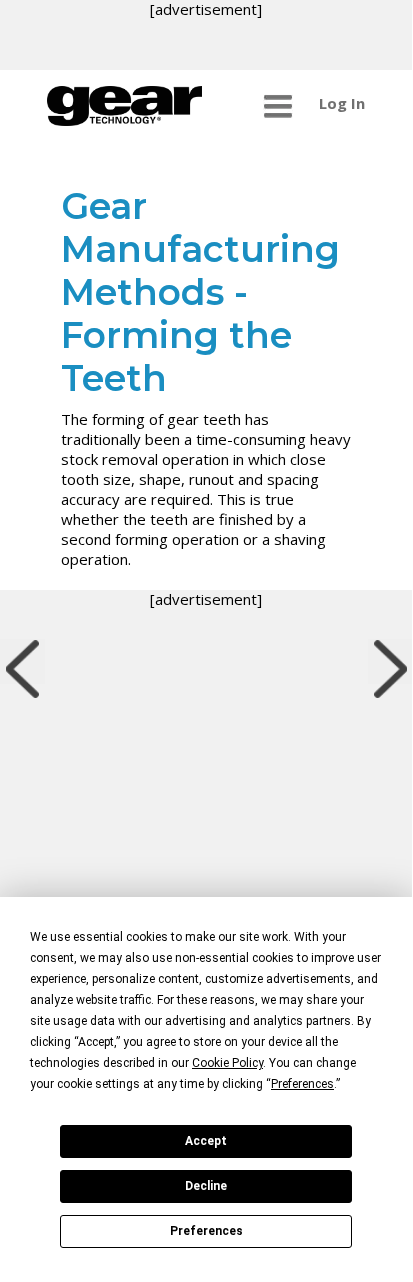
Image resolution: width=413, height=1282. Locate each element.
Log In (342, 103)
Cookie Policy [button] (227, 1063)
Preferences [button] (302, 1084)
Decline (206, 1186)
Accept (206, 1141)
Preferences (206, 1231)
